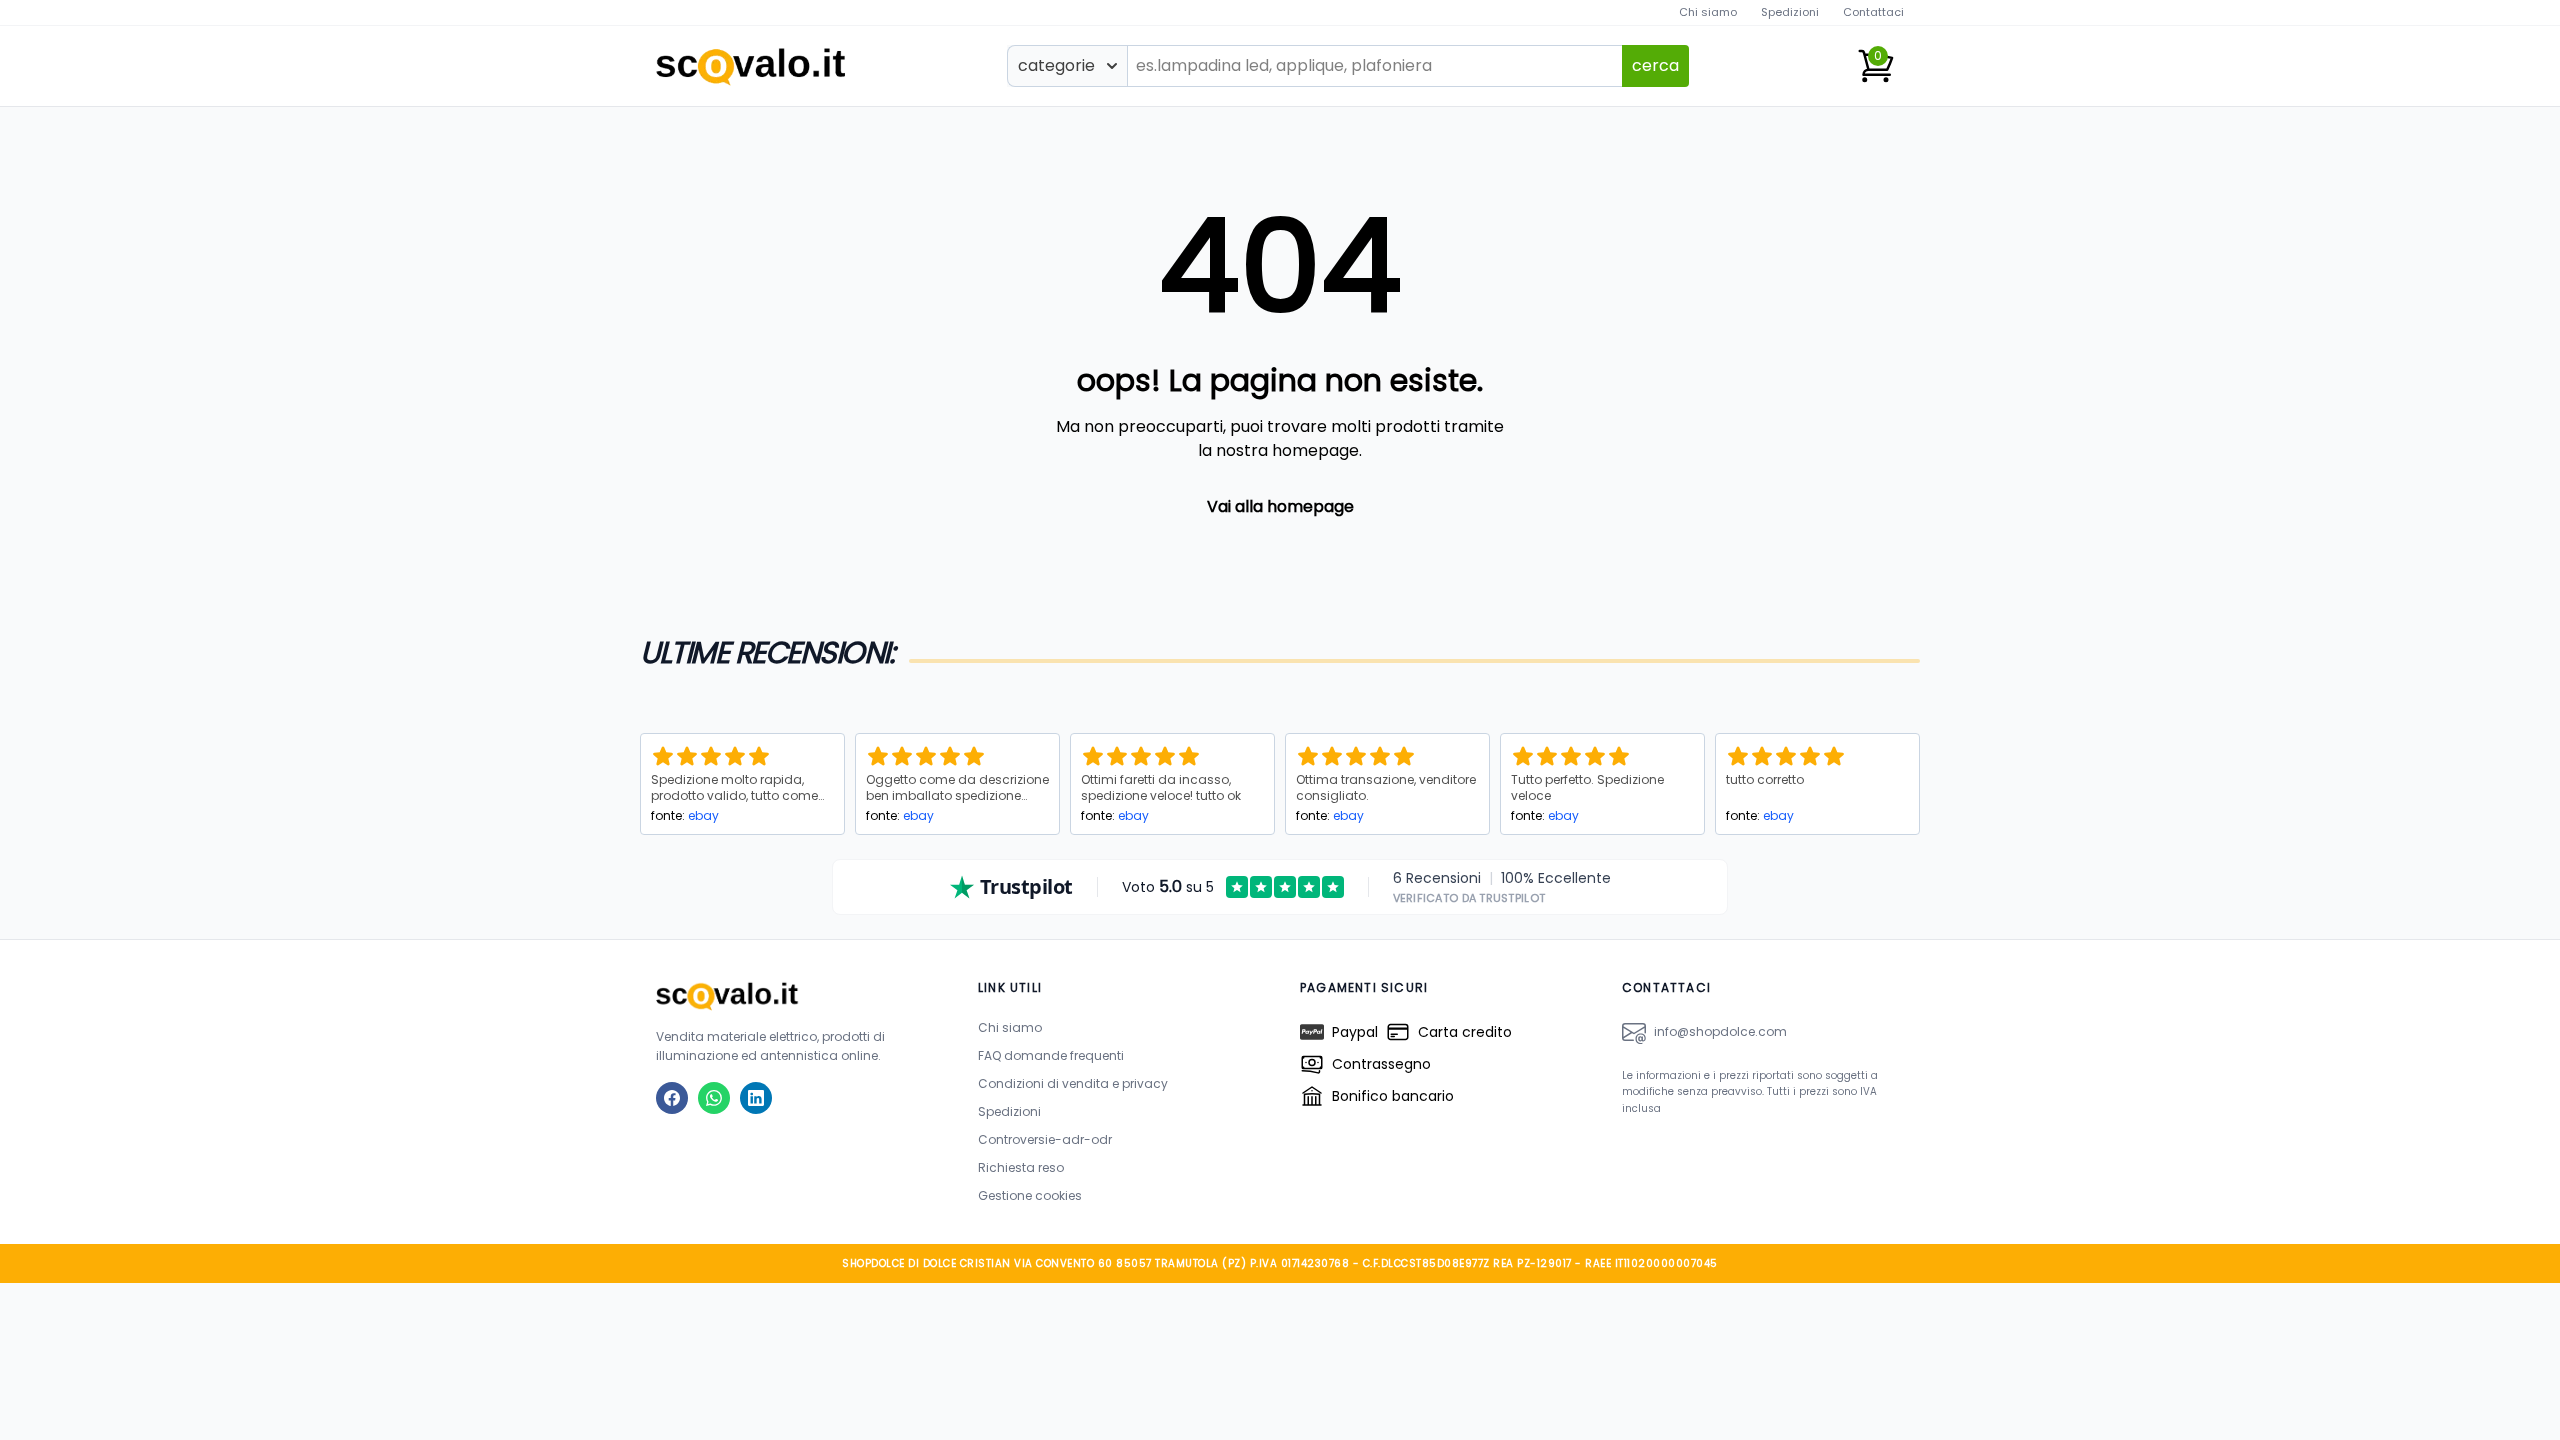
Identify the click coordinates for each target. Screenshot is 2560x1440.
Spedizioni (1790, 12)
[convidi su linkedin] (756, 1098)
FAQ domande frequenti (1051, 1055)
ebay (703, 815)
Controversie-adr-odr (1045, 1139)
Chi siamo (1708, 12)
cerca (1655, 65)
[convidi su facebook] (672, 1098)
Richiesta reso (1021, 1167)
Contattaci (1873, 12)
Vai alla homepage (1280, 506)
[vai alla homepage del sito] (797, 995)
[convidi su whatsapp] (714, 1098)
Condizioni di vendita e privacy (1073, 1083)
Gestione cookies (1030, 1195)
